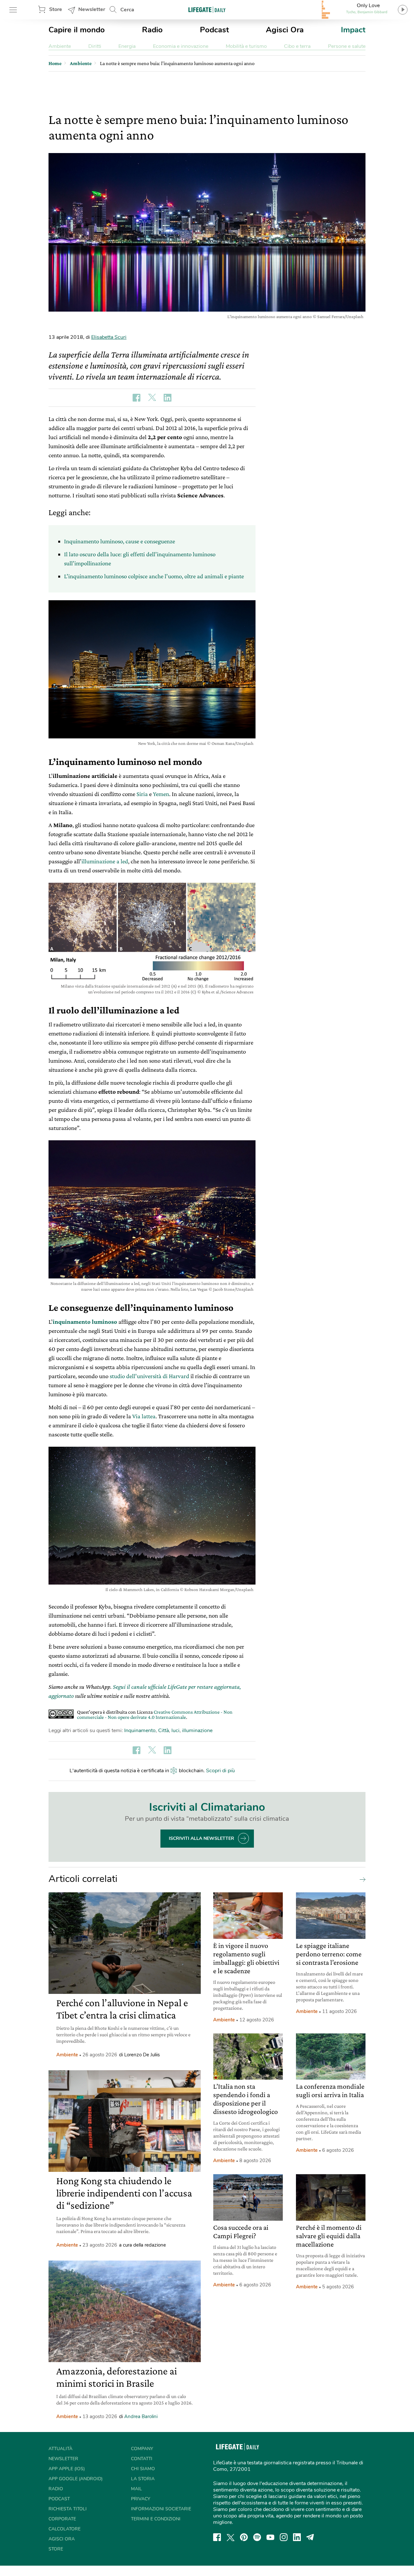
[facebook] (217, 2537)
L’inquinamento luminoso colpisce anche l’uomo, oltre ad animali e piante (154, 576)
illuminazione (197, 1730)
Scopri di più (220, 1771)
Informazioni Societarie (161, 2509)
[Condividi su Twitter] (152, 398)
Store (56, 9)
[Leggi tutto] (361, 1879)
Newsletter (92, 9)
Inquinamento (140, 1730)
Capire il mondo (77, 30)
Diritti (95, 46)
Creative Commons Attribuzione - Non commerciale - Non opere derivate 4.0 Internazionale (155, 1714)
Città (163, 1730)
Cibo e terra (297, 46)
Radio (152, 30)
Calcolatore (65, 2529)
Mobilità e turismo (246, 46)
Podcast (214, 30)
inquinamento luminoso (85, 1322)
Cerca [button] (127, 10)
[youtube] (270, 2537)
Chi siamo (143, 2469)
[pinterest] (244, 2537)
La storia (143, 2479)
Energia (127, 46)
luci (175, 1730)
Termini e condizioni (156, 2519)
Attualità (60, 2449)
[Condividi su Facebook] (136, 398)
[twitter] (231, 2537)
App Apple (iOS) (67, 2469)
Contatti (142, 2459)
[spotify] (257, 2537)
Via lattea (144, 1416)
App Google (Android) (76, 2479)
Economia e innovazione (181, 46)
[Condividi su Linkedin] (168, 398)
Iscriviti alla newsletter (202, 1838)
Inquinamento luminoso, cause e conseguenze (120, 541)
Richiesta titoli (68, 2509)
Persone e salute (347, 46)
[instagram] (284, 2537)
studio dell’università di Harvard (149, 1376)
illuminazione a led (105, 861)
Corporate (62, 2519)
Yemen (161, 794)
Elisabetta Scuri (109, 337)
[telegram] (310, 2537)
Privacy (141, 2499)
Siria (142, 794)
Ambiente (60, 46)
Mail (136, 2489)
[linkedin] (297, 2537)
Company (142, 2449)
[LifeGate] (207, 10)
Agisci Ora (285, 30)
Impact (353, 30)
